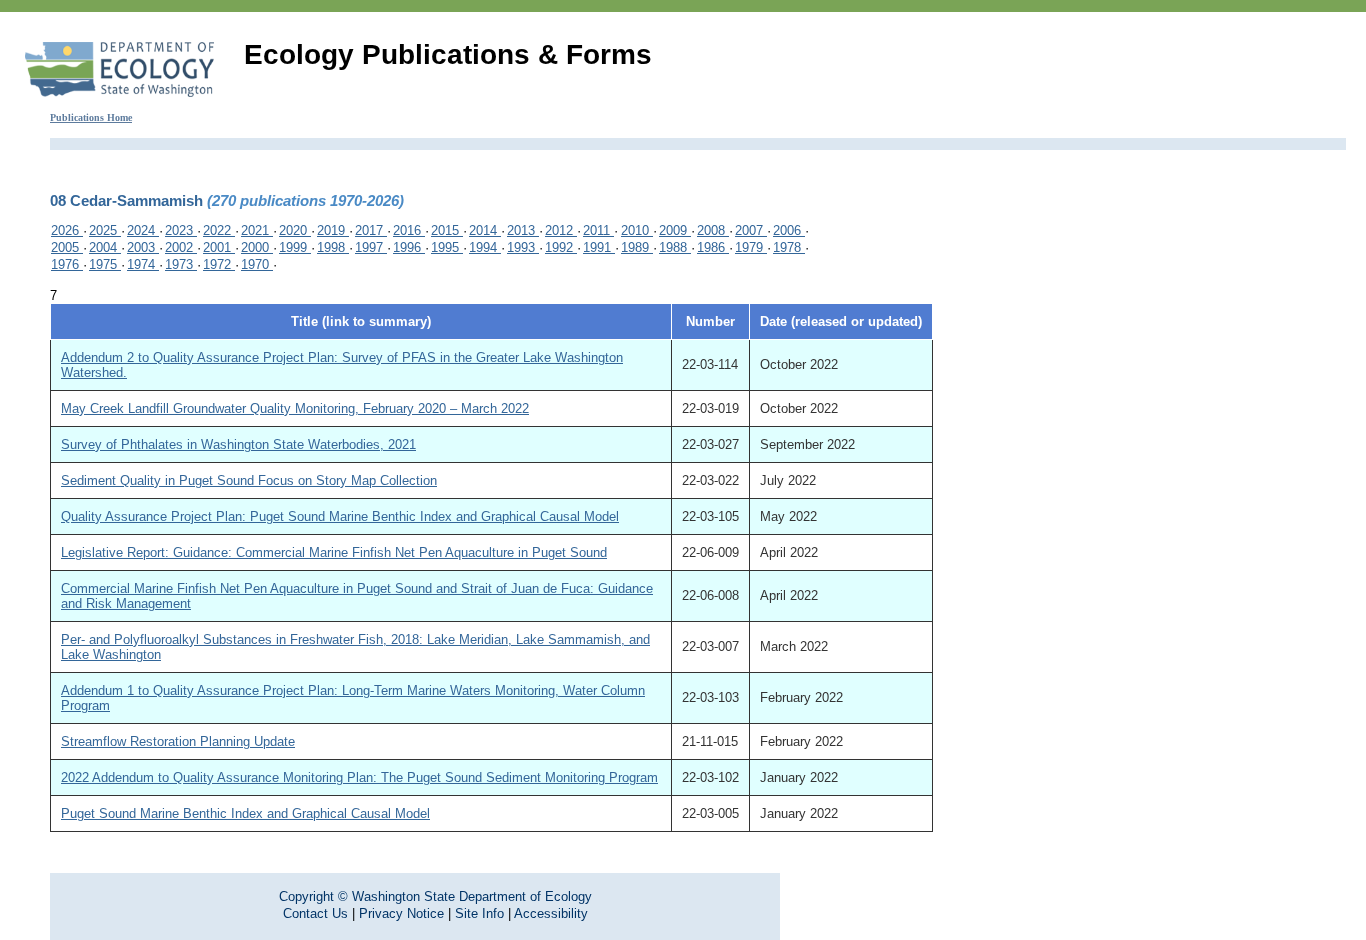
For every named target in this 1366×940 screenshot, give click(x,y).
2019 (333, 230)
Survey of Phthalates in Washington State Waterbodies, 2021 (238, 444)
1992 (561, 247)
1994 (485, 247)
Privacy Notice (401, 913)
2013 (523, 230)
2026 (67, 230)
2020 (295, 230)
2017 (371, 230)
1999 (295, 247)
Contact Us (315, 913)
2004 (105, 247)
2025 (105, 230)
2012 (561, 230)
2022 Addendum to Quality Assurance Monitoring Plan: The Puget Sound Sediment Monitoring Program (359, 777)
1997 (371, 247)
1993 (523, 247)
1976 (67, 264)
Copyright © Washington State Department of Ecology (435, 896)
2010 (637, 230)
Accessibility (551, 913)
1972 (219, 264)
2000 (257, 247)
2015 (447, 230)
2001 (219, 247)
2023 (181, 230)
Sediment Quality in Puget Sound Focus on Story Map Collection (249, 480)
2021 (257, 230)
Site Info (479, 913)
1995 (447, 247)
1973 (181, 264)
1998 (333, 247)
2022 (219, 230)
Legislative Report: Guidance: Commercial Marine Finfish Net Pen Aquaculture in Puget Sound (334, 552)
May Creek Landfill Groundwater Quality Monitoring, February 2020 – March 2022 (295, 408)
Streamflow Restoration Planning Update (178, 741)
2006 (789, 230)
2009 (675, 230)
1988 (675, 247)
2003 (143, 247)
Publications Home (91, 117)
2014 (485, 230)
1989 (637, 247)
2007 (751, 230)
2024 (143, 230)
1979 (751, 247)
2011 (598, 230)
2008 (713, 230)
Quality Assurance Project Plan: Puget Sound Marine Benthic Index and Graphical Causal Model (340, 516)
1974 (143, 264)
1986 (713, 247)
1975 (105, 264)
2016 (409, 230)
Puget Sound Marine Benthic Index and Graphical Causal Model (245, 813)
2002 (181, 247)
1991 (599, 247)
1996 (409, 247)
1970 (257, 264)
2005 (67, 247)
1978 (789, 247)
